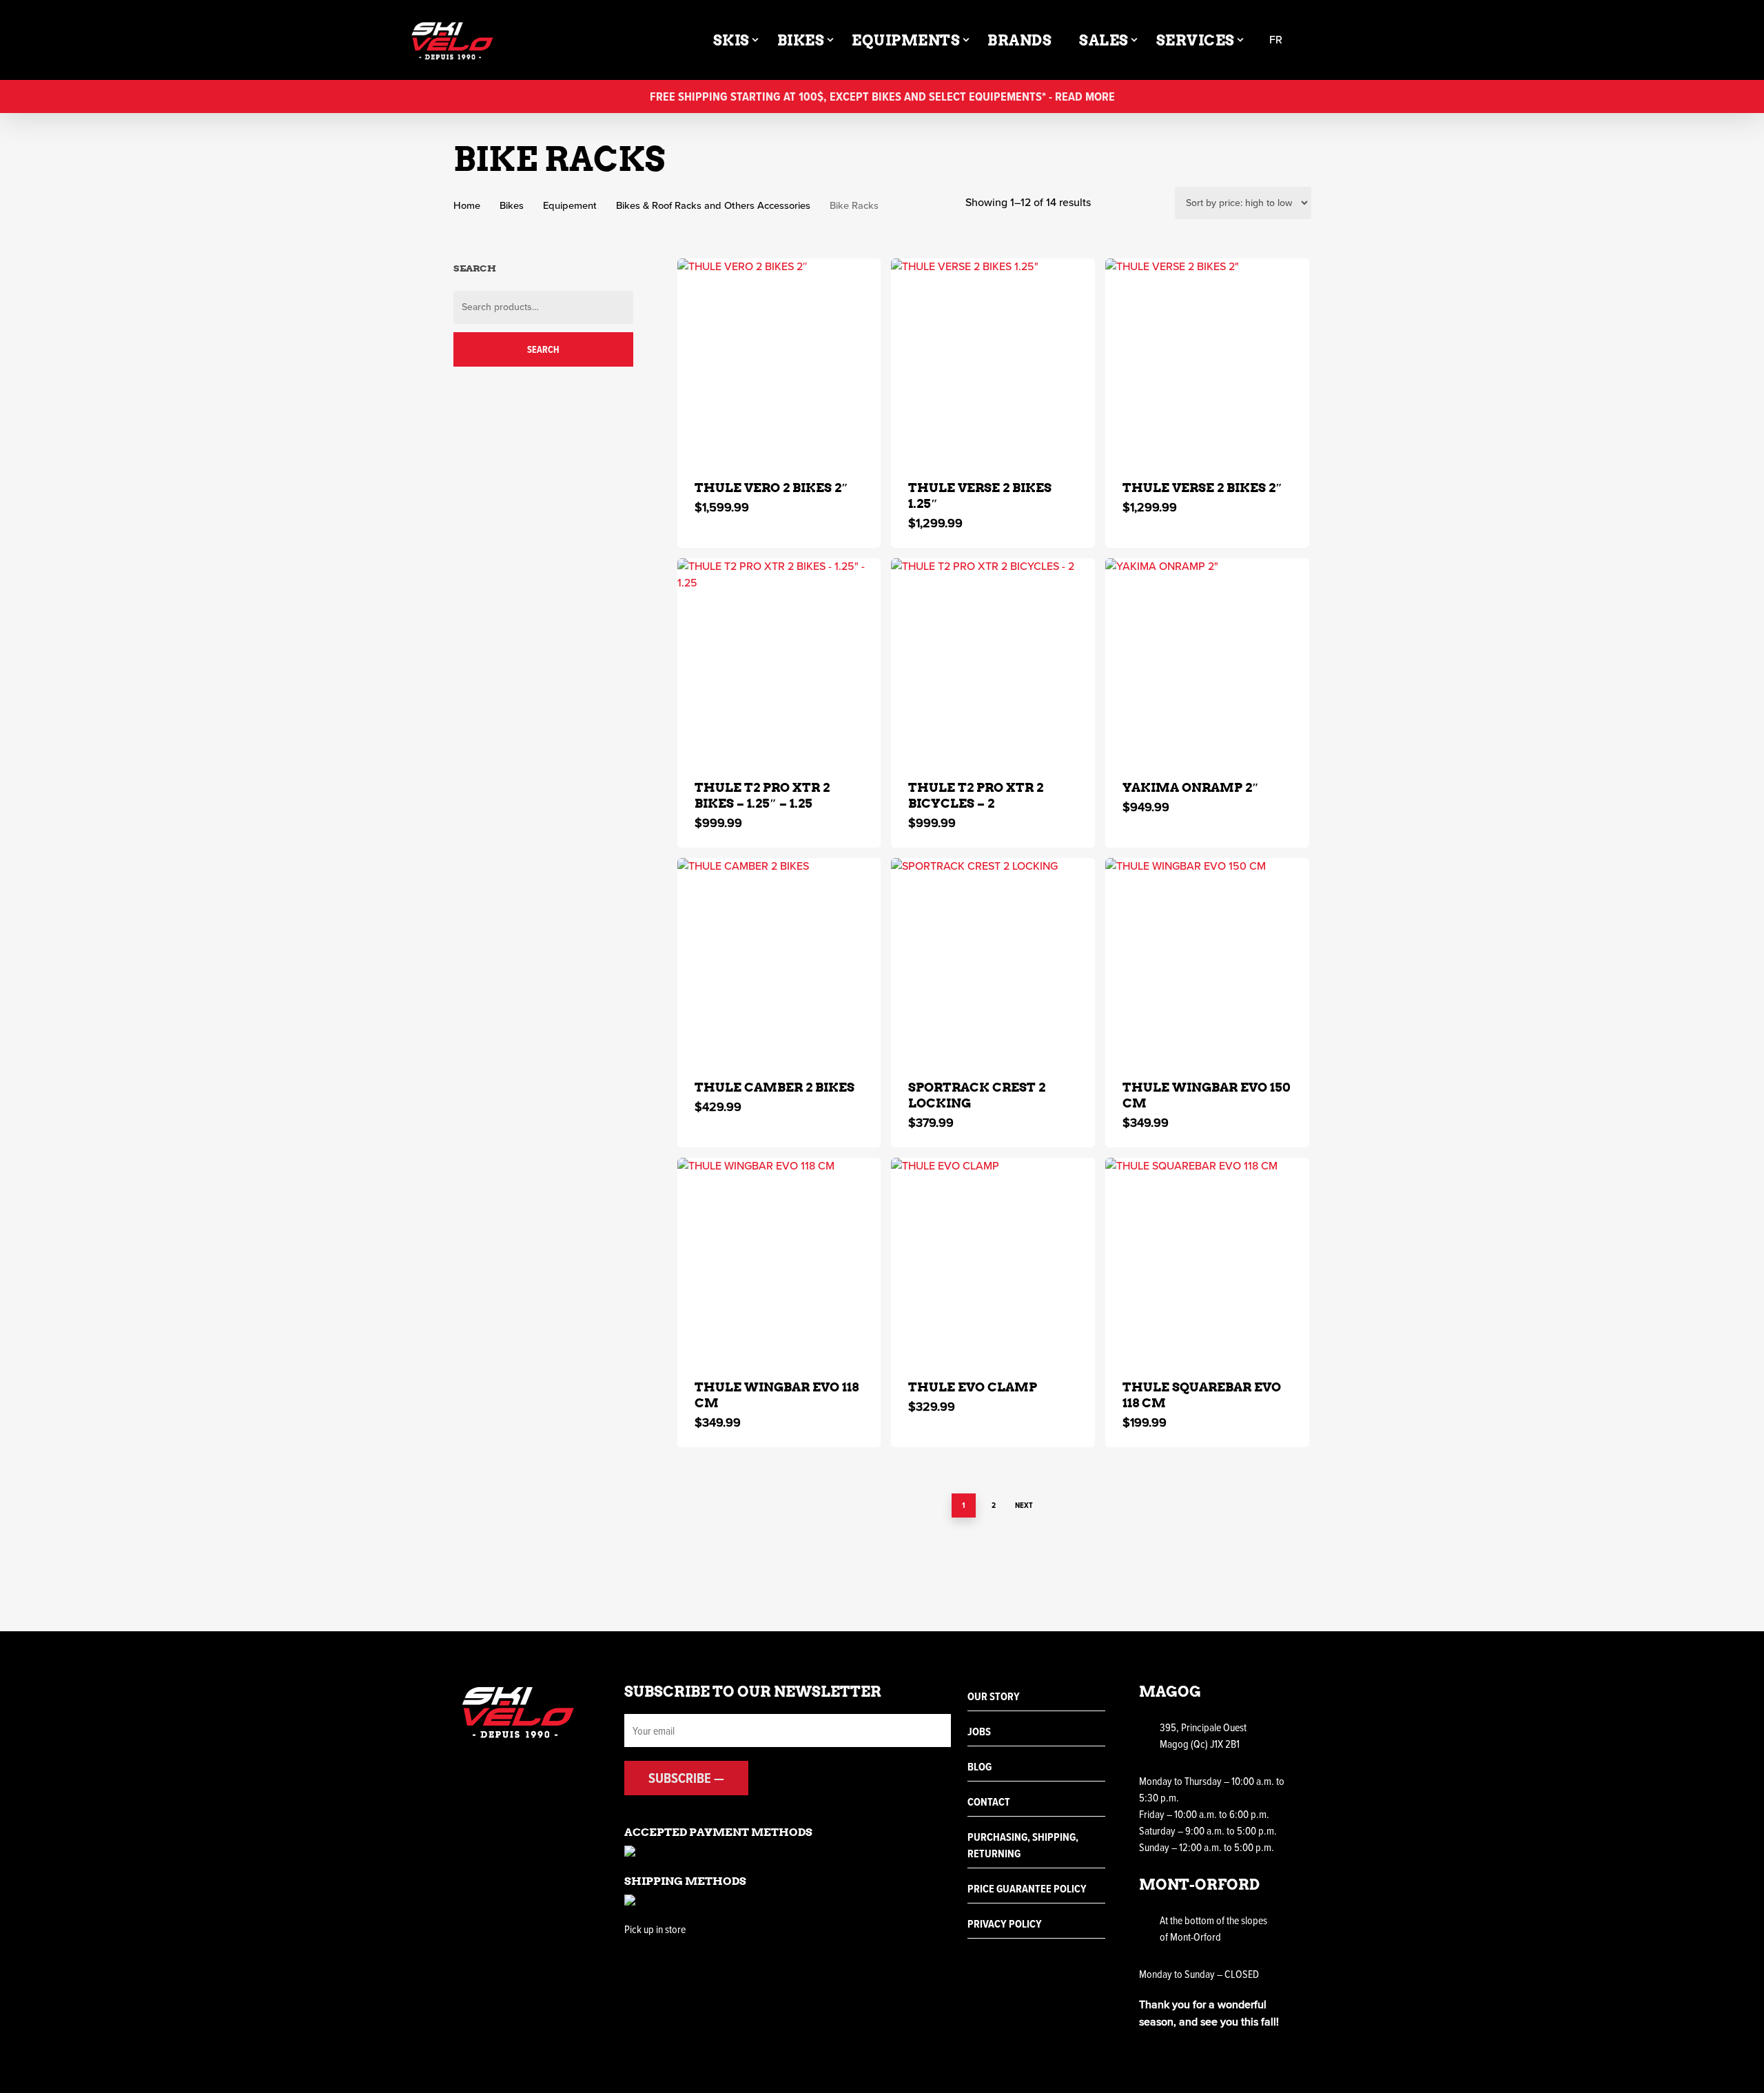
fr (1276, 40)
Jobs (979, 1732)
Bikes (512, 205)
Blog (980, 1767)
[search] (1317, 40)
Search (543, 349)
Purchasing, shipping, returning (1023, 1845)
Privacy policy (1005, 1924)
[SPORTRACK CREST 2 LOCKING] (993, 960)
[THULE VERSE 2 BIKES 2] (1207, 360)
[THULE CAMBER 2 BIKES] (779, 960)
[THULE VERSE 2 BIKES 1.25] (993, 360)
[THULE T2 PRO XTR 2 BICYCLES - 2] (993, 660)
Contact (989, 1802)
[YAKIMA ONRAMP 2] (1207, 660)
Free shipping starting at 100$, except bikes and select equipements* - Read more (882, 96)
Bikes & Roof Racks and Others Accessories (713, 205)
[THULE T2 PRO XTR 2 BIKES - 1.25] (779, 660)
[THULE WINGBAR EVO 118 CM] (779, 1260)
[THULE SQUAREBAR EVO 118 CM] (1207, 1260)
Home (467, 205)
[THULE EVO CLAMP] (993, 1260)
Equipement (570, 205)
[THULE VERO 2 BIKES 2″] (779, 360)
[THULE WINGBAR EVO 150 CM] (1207, 960)
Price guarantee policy (1027, 1889)
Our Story (994, 1696)
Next (1024, 1505)
